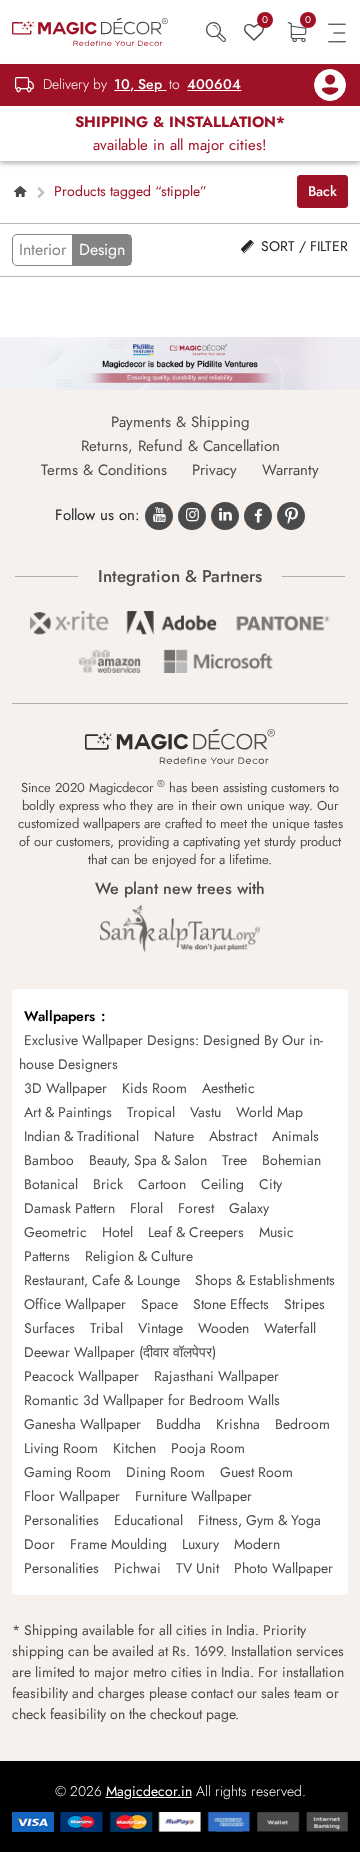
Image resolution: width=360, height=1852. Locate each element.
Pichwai (137, 1568)
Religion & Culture (139, 1256)
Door (39, 1544)
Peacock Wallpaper (81, 1376)
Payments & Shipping (180, 422)
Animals (295, 1136)
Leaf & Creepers (196, 1232)
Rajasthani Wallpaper (216, 1376)
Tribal (106, 1328)
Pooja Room (208, 1448)
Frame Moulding (118, 1544)
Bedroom (302, 1424)
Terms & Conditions (104, 470)
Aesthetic (228, 1088)
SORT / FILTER (302, 246)
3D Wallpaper (65, 1088)
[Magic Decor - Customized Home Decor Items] (90, 30)
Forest (196, 1208)
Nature (174, 1136)
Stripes (304, 1304)
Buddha (178, 1424)
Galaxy (249, 1208)
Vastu (205, 1112)
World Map (269, 1112)
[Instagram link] (192, 516)
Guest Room (256, 1472)
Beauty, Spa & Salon (148, 1160)
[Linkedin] (225, 516)
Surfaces (49, 1328)
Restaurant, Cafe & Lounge (102, 1280)
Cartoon (162, 1184)
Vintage (160, 1328)
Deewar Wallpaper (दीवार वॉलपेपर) (120, 1352)
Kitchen (134, 1448)
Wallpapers (59, 1016)
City (270, 1184)
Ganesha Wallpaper (82, 1424)
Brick (108, 1184)
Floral (146, 1208)
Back (322, 191)
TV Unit (197, 1568)
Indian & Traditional (81, 1136)
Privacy (214, 470)
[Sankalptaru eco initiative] (180, 928)
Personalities (61, 1520)
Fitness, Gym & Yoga (259, 1520)
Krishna (238, 1424)
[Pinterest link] (291, 516)
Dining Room (165, 1472)
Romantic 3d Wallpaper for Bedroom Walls (152, 1400)
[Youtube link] (159, 516)
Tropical (151, 1112)
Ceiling (222, 1184)
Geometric (55, 1232)
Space (159, 1304)
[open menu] (337, 31)
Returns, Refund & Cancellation (180, 446)
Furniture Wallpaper (193, 1496)
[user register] (330, 85)
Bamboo (49, 1160)
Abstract (233, 1136)
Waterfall (290, 1328)
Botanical (51, 1184)
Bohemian (291, 1160)
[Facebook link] (258, 516)
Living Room (61, 1448)
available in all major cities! (180, 133)
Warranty (290, 470)
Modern (257, 1544)
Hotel (117, 1232)
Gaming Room (67, 1472)
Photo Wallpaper (283, 1568)
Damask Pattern (69, 1208)
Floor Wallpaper (72, 1496)
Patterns (47, 1256)
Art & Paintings (68, 1112)
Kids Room (154, 1088)
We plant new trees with (180, 888)
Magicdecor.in (149, 1791)
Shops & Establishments (265, 1280)
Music (276, 1232)
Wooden (223, 1328)
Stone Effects (231, 1304)
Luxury (200, 1544)
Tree (234, 1160)
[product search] (218, 31)
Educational (148, 1520)
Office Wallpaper (75, 1304)
